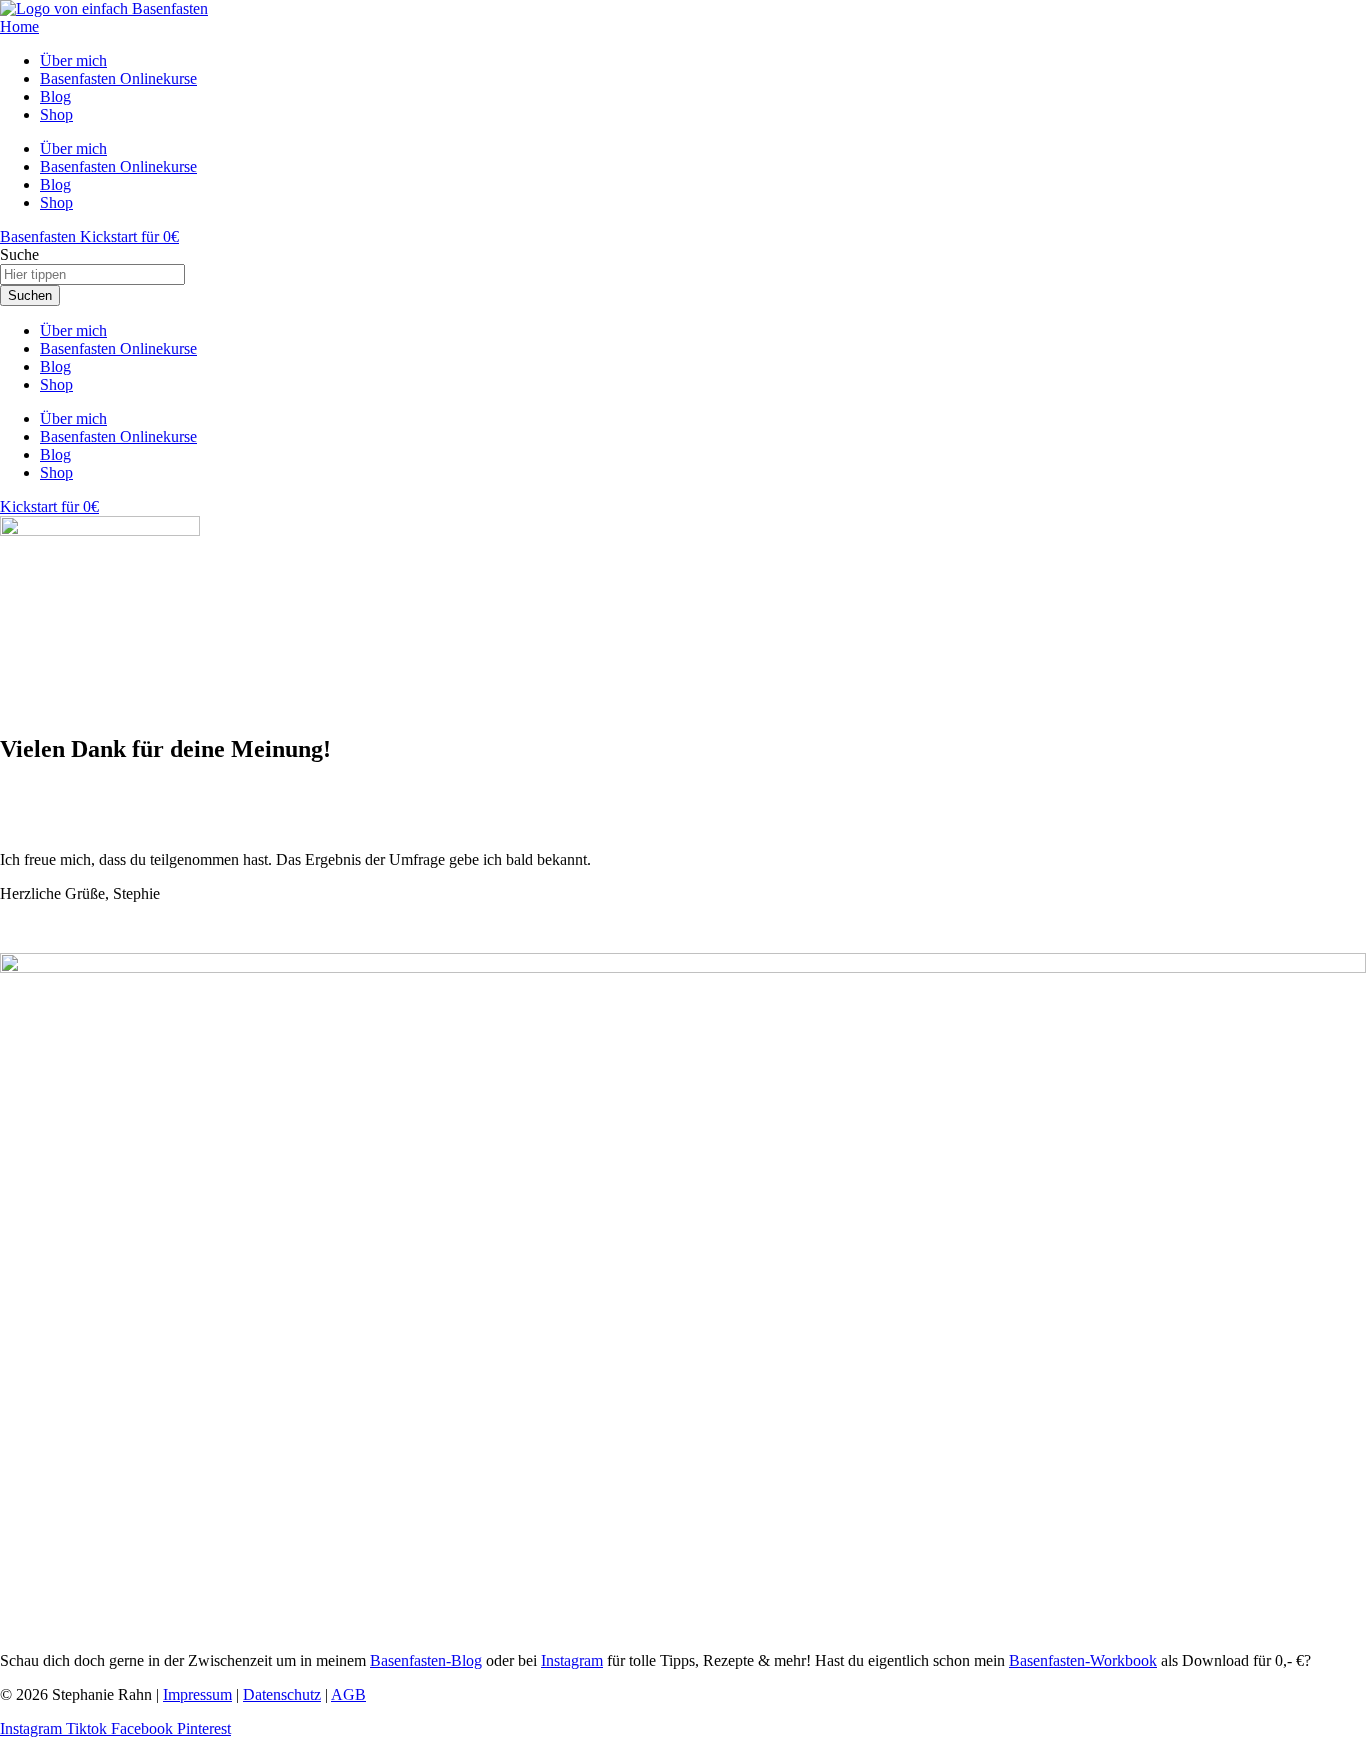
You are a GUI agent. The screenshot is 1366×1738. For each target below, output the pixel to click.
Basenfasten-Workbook (1083, 1660)
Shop (56, 384)
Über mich (73, 330)
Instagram (572, 1660)
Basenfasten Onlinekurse (118, 348)
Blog (55, 366)
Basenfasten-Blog (426, 1660)
